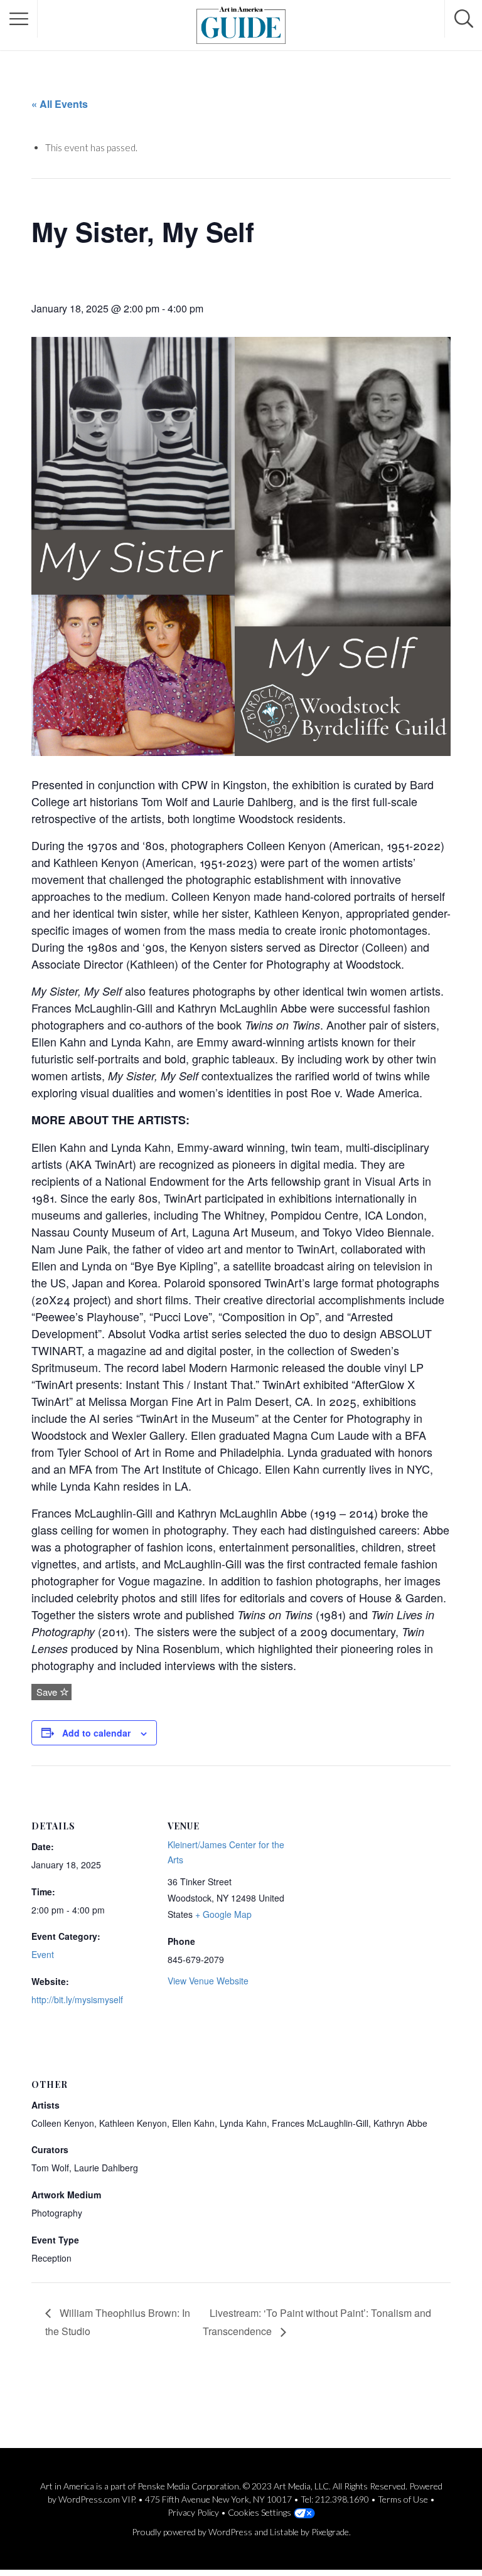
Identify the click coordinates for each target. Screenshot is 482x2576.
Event (43, 1954)
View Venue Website (208, 1981)
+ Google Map (223, 1914)
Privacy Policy (193, 2512)
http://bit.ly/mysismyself (77, 1999)
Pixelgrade (330, 2532)
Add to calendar (96, 1733)
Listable (284, 2532)
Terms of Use (403, 2499)
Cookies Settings (260, 2512)
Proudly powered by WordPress (192, 2532)
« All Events (60, 104)
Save (46, 1692)
